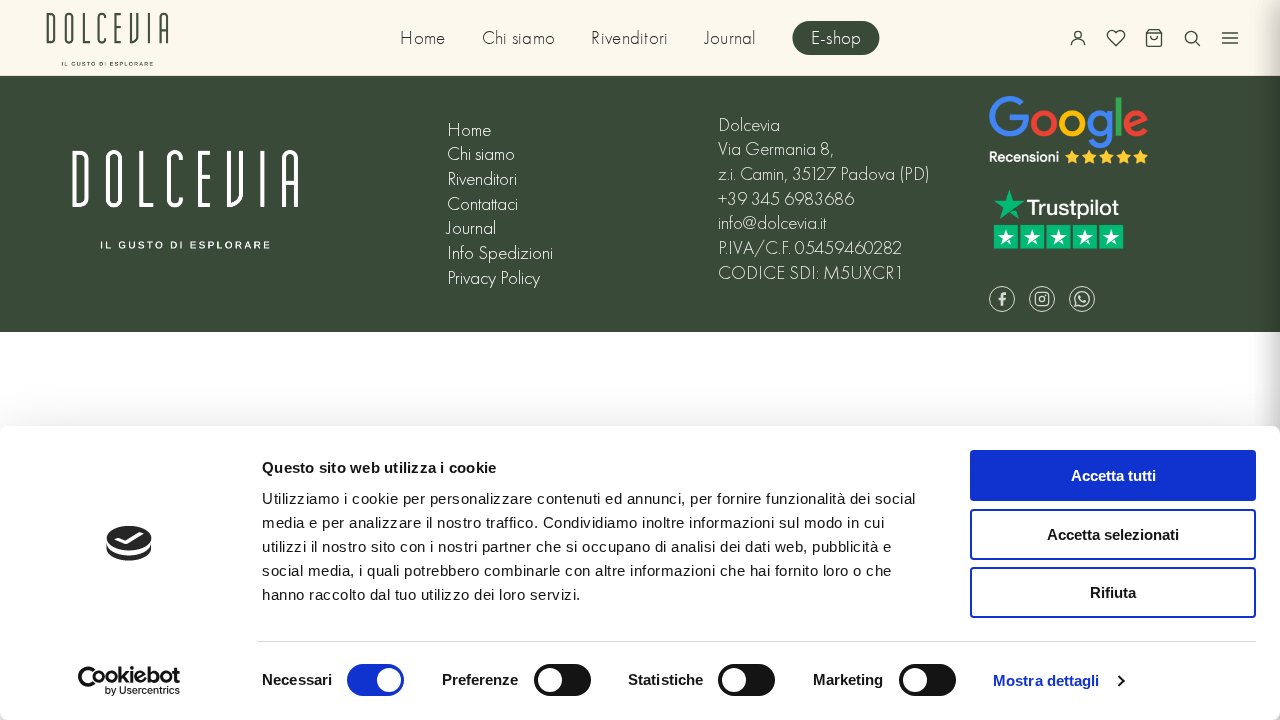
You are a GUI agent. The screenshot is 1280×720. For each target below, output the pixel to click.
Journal (731, 38)
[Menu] (1230, 38)
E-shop (836, 38)
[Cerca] (1192, 38)
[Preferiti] (1116, 38)
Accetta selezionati (1113, 534)
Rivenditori (629, 38)
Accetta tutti (1113, 475)
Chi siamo (519, 38)
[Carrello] (1154, 38)
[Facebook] (1002, 299)
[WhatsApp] (1082, 299)
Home (422, 38)
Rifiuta (1113, 592)
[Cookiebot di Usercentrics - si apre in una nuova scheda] (129, 681)
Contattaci (482, 204)
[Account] (1078, 38)
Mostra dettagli (1046, 680)
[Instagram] (1042, 299)
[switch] (562, 680)
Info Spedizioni (500, 253)
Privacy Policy (493, 278)
